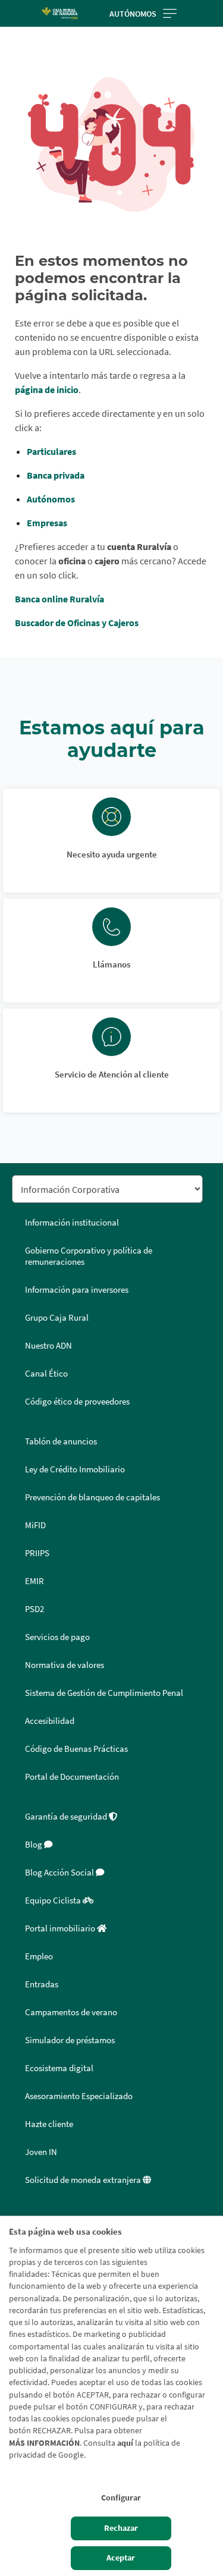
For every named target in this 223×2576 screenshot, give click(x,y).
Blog (34, 1845)
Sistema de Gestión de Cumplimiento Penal (104, 1693)
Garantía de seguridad (67, 1817)
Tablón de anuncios (61, 1441)
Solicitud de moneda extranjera (84, 2180)
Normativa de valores (65, 1665)
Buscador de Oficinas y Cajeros (77, 623)
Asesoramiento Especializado (79, 2096)
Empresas (47, 523)
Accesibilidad (50, 1721)
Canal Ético (46, 1374)
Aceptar (121, 2558)
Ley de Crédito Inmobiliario (75, 1469)
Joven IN (41, 2152)
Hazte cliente (49, 2124)
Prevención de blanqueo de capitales (92, 1497)
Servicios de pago (57, 1637)
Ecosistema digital (59, 2068)
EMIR (34, 1581)
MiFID (35, 1525)
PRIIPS (37, 1553)
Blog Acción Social (60, 1873)
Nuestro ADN (48, 1346)
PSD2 (34, 1609)
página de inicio (47, 389)
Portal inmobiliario (61, 1928)
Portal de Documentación (72, 1777)
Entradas (42, 1984)
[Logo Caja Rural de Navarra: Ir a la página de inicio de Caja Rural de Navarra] (59, 13)
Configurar (121, 2498)
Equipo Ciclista (54, 1900)
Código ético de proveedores (77, 1402)
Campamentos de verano (71, 2012)
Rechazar (121, 2528)
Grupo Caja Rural (57, 1318)
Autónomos (133, 14)
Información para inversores (77, 1290)
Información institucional (72, 1223)
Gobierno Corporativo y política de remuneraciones (89, 1256)
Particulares (51, 451)
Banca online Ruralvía (59, 599)
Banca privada (56, 475)
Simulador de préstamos (70, 2040)
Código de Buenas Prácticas (76, 1749)
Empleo (39, 1956)
